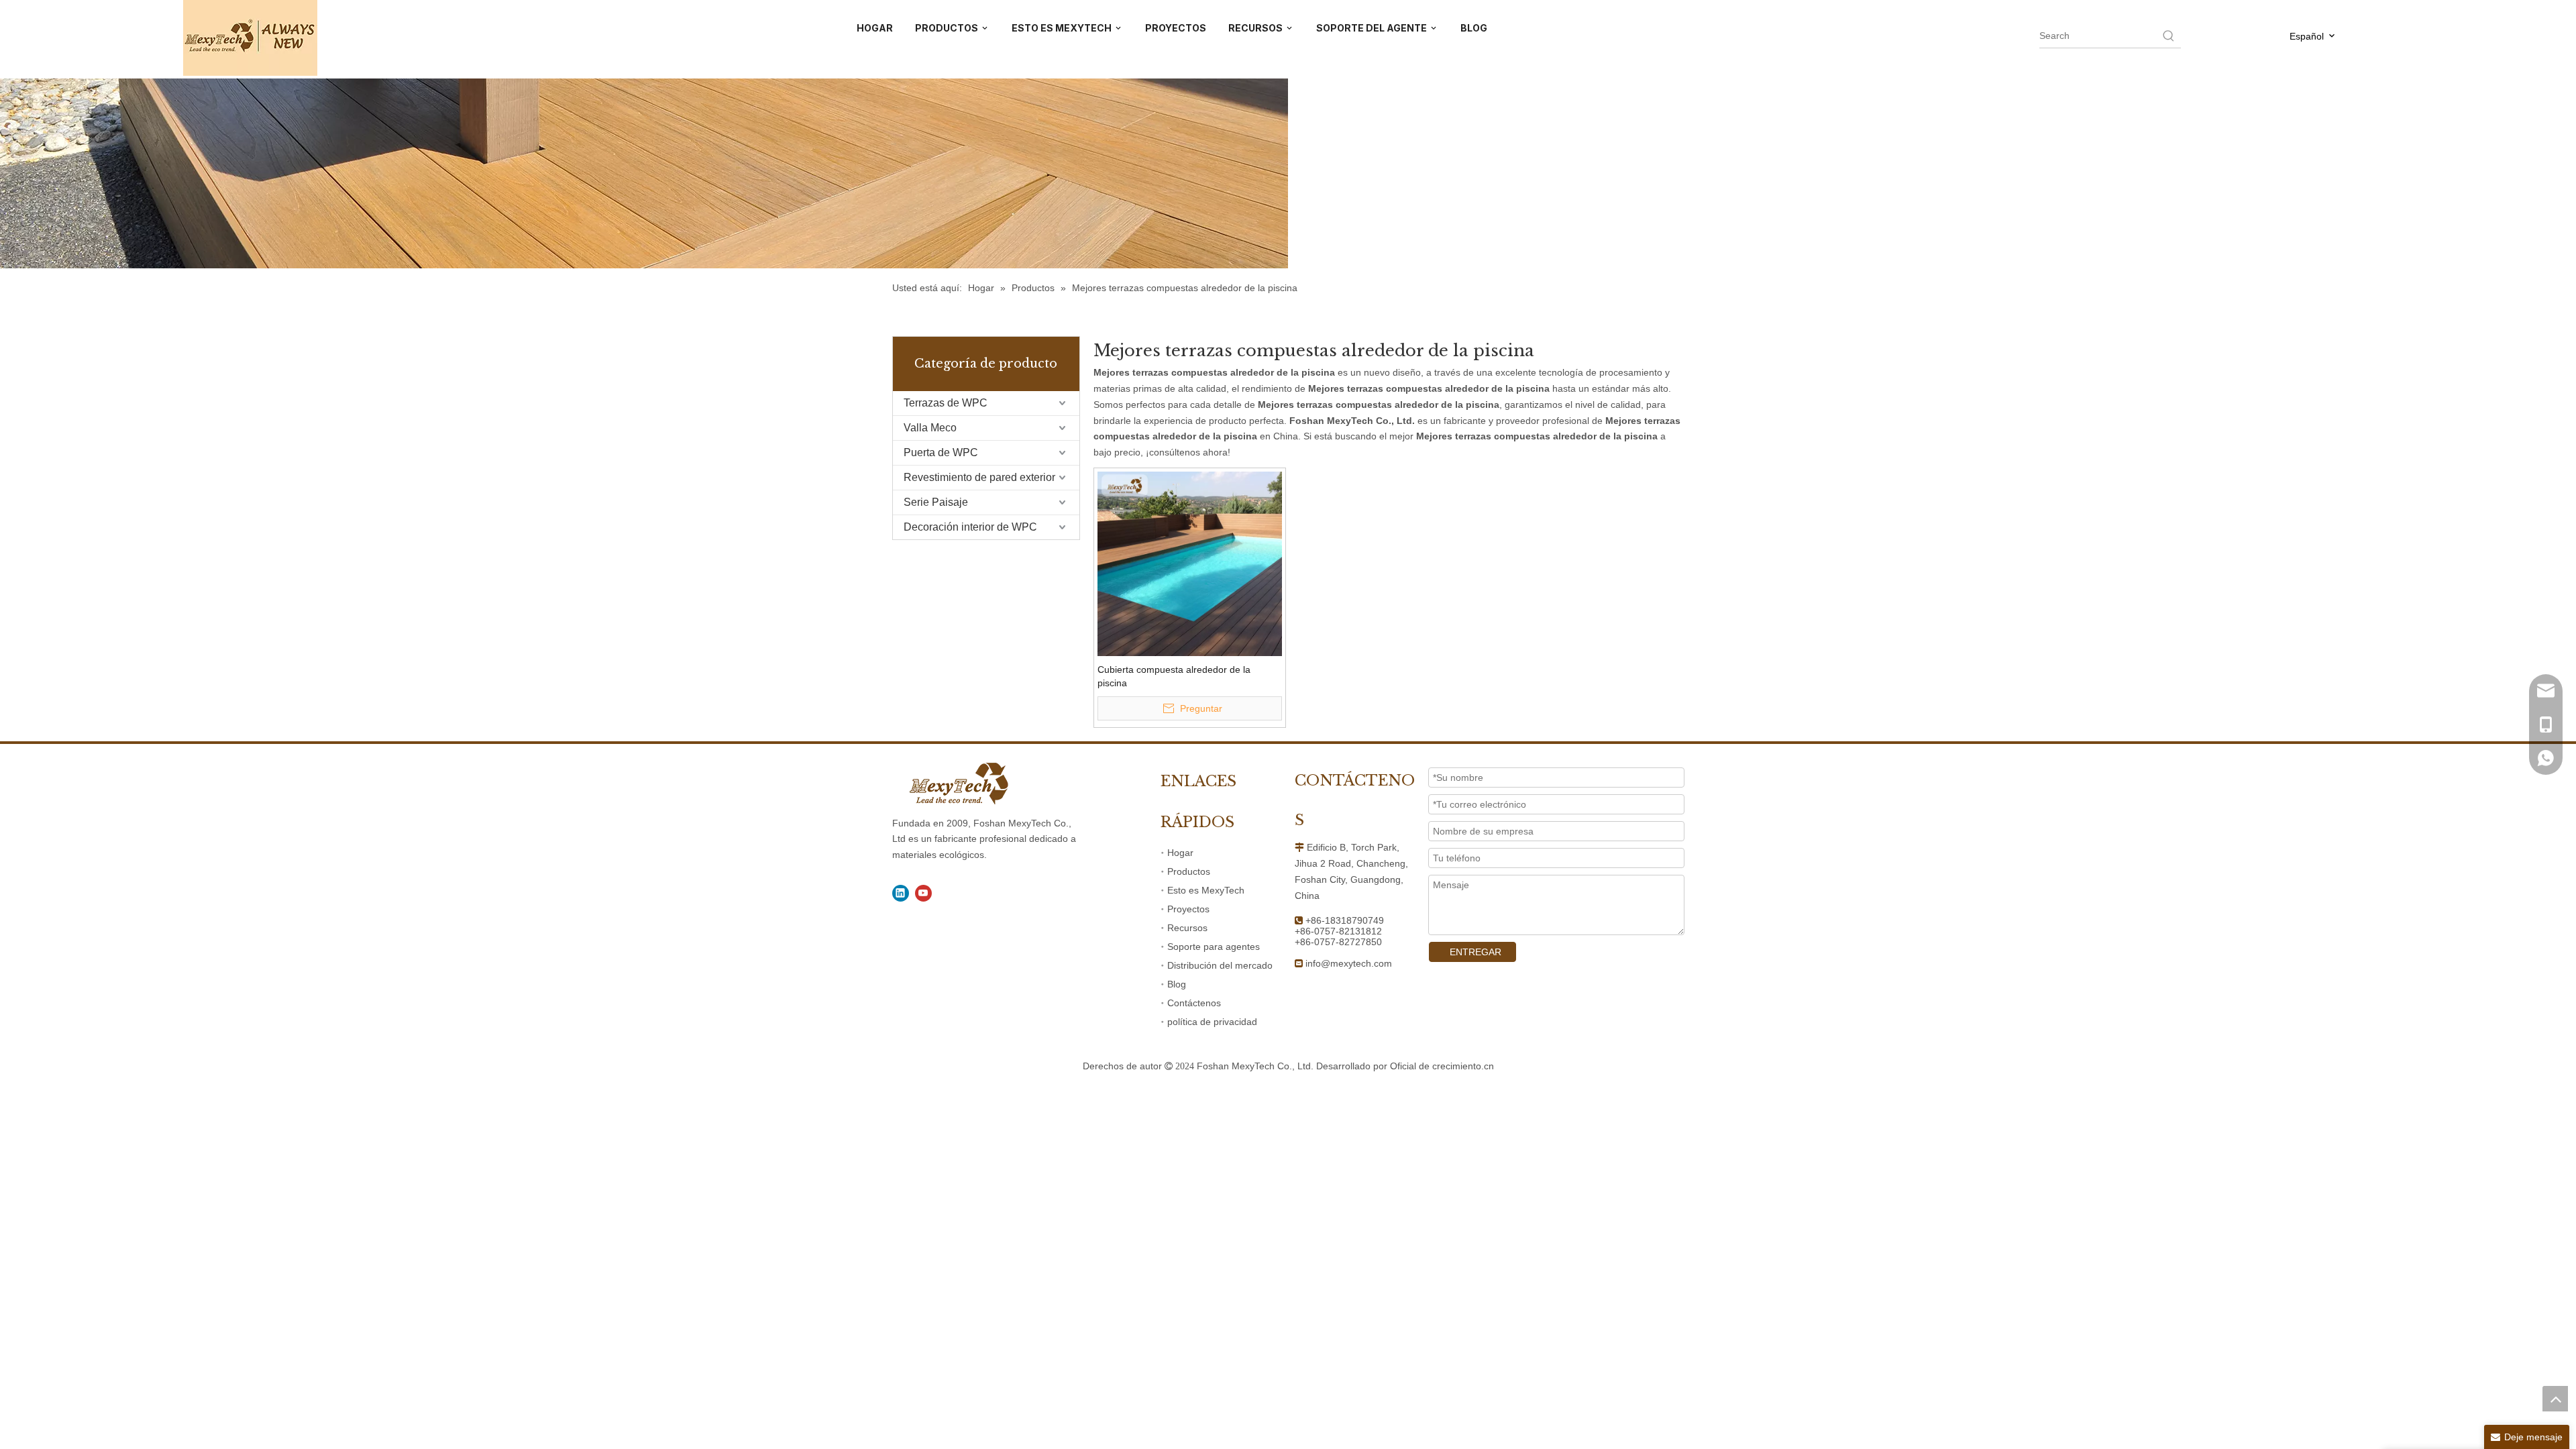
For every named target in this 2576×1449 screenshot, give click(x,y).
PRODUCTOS (948, 28)
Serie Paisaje (936, 502)
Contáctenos (1194, 1003)
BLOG (1474, 28)
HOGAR (875, 28)
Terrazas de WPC (946, 403)
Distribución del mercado (1220, 965)
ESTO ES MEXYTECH (1063, 28)
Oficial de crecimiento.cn (1442, 1066)
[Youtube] (923, 893)
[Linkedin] (901, 893)
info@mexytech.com (1349, 963)
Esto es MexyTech (1206, 890)
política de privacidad (1212, 1022)
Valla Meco (930, 428)
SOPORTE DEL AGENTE (1373, 28)
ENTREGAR (1475, 952)
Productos (1189, 871)
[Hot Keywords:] (2169, 36)
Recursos (1187, 928)
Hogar (1180, 853)
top (2555, 1399)
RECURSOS (1256, 28)
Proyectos (1188, 909)
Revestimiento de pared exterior (979, 477)
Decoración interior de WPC (970, 527)
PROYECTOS (1176, 28)
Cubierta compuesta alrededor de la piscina (1174, 676)
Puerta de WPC (941, 452)
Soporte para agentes (1214, 947)
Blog (1177, 984)
